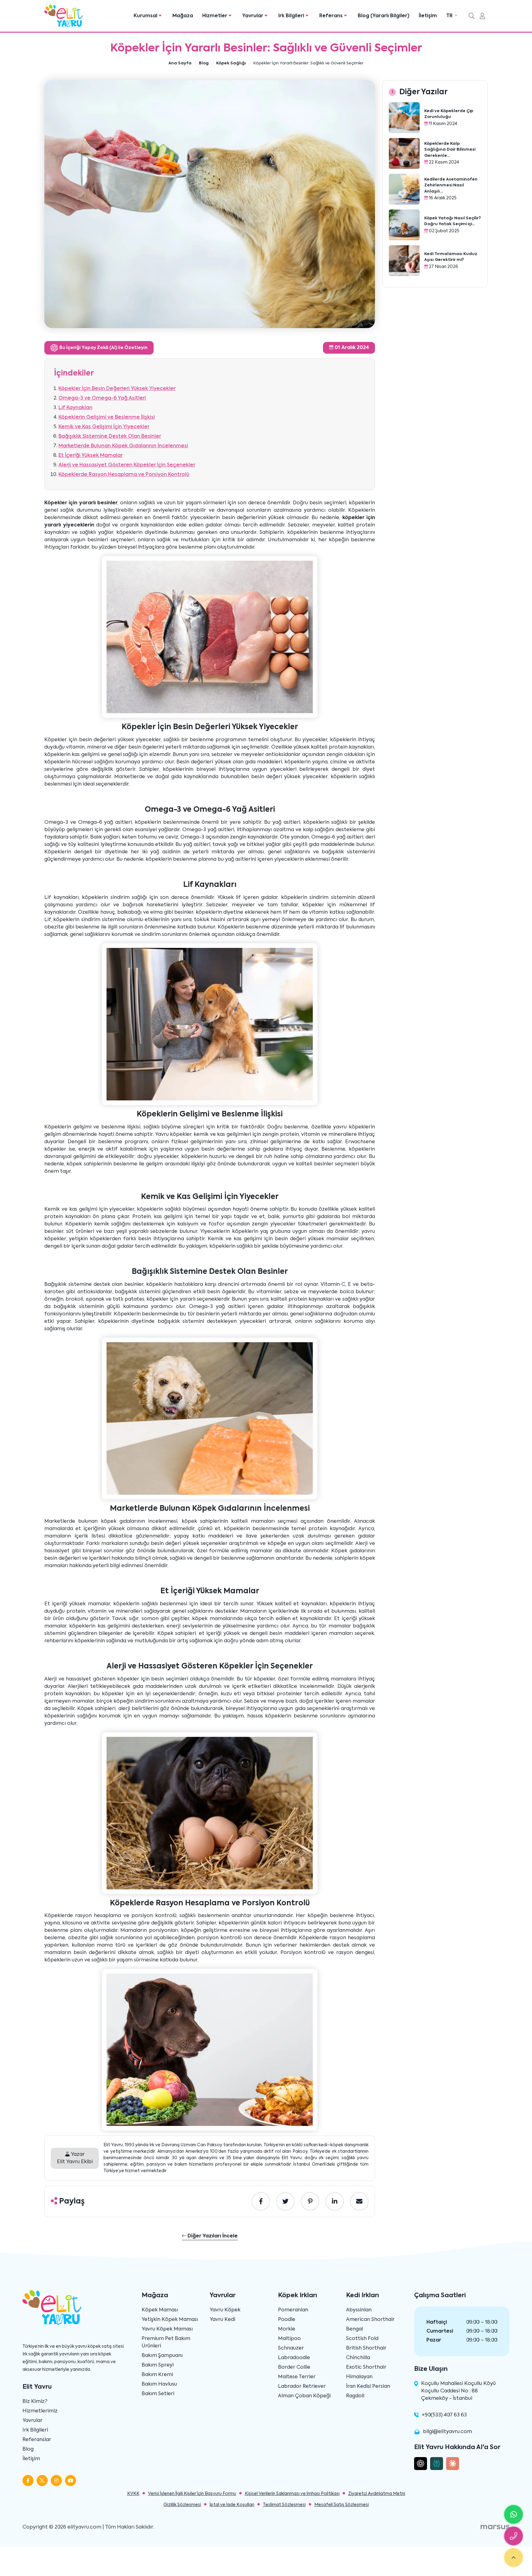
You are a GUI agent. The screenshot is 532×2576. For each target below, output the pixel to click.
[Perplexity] (437, 2464)
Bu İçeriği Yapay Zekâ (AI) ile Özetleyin (103, 348)
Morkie (287, 2329)
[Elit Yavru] (64, 16)
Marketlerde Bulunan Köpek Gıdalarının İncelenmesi (123, 446)
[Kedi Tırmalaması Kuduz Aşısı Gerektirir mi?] (404, 261)
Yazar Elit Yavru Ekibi (75, 2158)
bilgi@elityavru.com (447, 2432)
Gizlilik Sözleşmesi (182, 2505)
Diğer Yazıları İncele (212, 2236)
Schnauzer (291, 2348)
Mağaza (183, 16)
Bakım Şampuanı (162, 2356)
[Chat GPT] (421, 2464)
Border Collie (294, 2367)
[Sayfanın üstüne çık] (514, 2558)
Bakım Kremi (157, 2375)
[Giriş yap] (482, 17)
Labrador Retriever (302, 2387)
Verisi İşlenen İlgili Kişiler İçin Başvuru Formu (192, 2494)
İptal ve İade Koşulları (232, 2505)
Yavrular (32, 2421)
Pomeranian (293, 2310)
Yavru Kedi (222, 2320)
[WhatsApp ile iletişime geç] (514, 2514)
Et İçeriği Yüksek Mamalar (91, 456)
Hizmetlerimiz (40, 2411)
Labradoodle (294, 2358)
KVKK (133, 2494)
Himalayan (359, 2377)
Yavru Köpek (225, 2310)
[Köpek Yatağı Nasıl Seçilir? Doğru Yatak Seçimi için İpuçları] (404, 225)
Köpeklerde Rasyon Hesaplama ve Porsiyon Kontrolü (124, 475)
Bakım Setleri (158, 2394)
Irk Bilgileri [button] (292, 16)
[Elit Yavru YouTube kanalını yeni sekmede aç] (71, 2481)
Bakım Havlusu (159, 2384)
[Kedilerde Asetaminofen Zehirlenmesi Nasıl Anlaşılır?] (404, 189)
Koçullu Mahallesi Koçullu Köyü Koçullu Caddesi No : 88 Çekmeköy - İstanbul (458, 2391)
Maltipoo (289, 2339)
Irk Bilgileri (35, 2430)
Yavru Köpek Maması (167, 2329)
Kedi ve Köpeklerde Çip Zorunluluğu (449, 114)
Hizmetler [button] (215, 16)
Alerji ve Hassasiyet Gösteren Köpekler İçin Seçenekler (127, 465)
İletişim (428, 16)
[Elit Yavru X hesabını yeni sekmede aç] (42, 2481)
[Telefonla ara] (514, 2536)
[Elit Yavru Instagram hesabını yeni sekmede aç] (56, 2481)
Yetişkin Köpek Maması (170, 2320)
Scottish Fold (362, 2339)
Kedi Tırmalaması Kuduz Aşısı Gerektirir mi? (451, 257)
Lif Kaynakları (75, 408)
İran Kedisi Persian (368, 2387)
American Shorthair (370, 2320)
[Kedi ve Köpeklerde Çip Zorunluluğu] (404, 118)
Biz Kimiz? (35, 2402)
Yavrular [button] (253, 16)
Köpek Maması (160, 2310)
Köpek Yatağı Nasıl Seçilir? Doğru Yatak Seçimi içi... (453, 221)
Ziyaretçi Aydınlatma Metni (377, 2494)
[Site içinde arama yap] (472, 17)
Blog (28, 2449)
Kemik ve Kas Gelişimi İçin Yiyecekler (104, 427)
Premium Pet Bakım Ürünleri (166, 2342)
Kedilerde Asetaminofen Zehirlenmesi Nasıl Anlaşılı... (451, 185)
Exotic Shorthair (366, 2367)
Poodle (287, 2320)
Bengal (355, 2329)
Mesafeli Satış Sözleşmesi (342, 2505)
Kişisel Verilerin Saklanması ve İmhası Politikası (292, 2494)
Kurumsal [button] (146, 16)
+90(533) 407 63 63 (444, 2415)
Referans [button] (332, 16)
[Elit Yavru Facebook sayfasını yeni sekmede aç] (28, 2481)
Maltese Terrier (297, 2377)
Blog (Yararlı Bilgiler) (384, 16)
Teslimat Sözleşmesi (284, 2505)
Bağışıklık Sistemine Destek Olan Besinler (110, 437)
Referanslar (37, 2440)
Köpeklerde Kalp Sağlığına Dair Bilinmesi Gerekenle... (450, 150)
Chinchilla (358, 2358)
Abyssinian (359, 2310)
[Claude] (453, 2464)
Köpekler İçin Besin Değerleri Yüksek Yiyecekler (117, 389)
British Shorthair (366, 2348)
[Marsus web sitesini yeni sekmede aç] (495, 2527)
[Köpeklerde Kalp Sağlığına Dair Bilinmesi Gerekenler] (404, 153)
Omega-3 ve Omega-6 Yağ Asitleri (102, 398)
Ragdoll (355, 2396)
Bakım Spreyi (158, 2365)
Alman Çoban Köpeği (304, 2396)
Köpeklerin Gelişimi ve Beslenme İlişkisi (107, 417)
